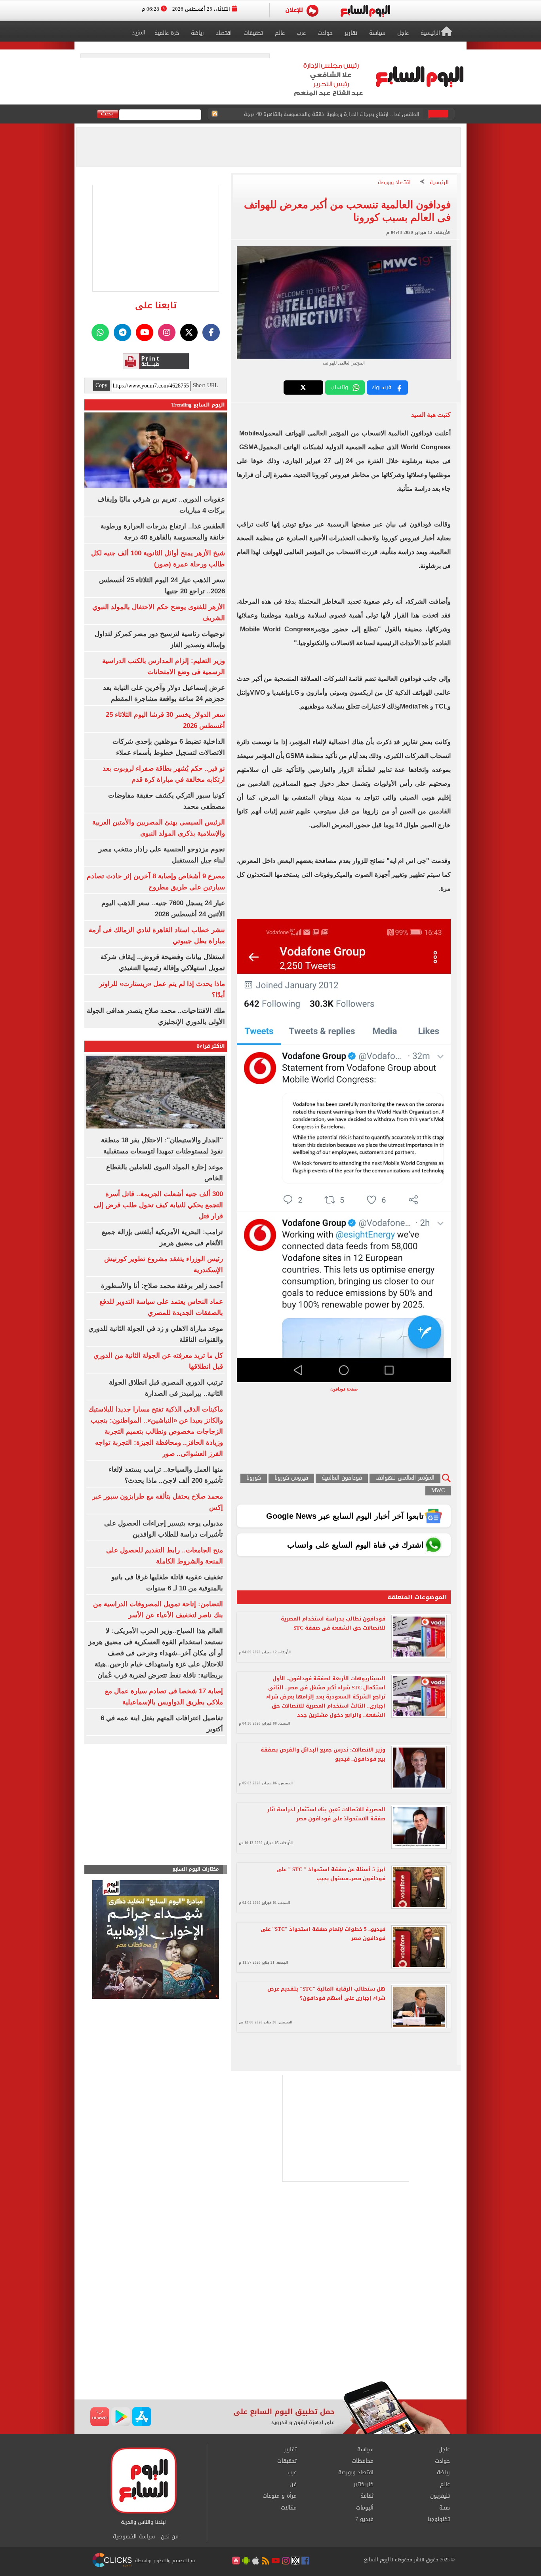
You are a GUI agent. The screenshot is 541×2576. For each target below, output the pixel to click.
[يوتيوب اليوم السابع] (145, 332)
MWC (438, 1491)
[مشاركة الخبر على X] (303, 388)
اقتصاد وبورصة (394, 183)
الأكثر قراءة (211, 1046)
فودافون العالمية (342, 1478)
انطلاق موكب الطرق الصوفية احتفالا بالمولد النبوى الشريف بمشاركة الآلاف (335, 114)
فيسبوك (381, 387)
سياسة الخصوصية (134, 2537)
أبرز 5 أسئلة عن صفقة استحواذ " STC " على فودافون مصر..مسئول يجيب (331, 1874)
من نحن (170, 2537)
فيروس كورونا (291, 1478)
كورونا (254, 1478)
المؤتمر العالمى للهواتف (405, 1478)
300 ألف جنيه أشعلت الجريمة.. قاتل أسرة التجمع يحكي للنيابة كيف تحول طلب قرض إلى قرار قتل (158, 1205)
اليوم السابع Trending (198, 405)
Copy (101, 386)
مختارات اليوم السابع (196, 1869)
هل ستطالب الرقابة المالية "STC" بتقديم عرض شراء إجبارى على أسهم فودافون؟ (326, 1993)
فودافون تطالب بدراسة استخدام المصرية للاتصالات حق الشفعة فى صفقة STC (333, 1623)
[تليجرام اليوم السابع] (122, 332)
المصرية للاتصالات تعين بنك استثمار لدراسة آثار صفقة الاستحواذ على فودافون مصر (326, 1814)
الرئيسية (439, 183)
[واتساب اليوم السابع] (100, 332)
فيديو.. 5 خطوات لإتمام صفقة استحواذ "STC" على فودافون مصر (323, 1934)
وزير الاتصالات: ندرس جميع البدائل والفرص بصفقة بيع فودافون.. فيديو (323, 1754)
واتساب (339, 387)
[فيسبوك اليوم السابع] (211, 332)
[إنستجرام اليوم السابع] (167, 332)
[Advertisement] (270, 2318)
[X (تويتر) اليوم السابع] (189, 332)
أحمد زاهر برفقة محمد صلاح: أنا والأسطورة (162, 1286)
